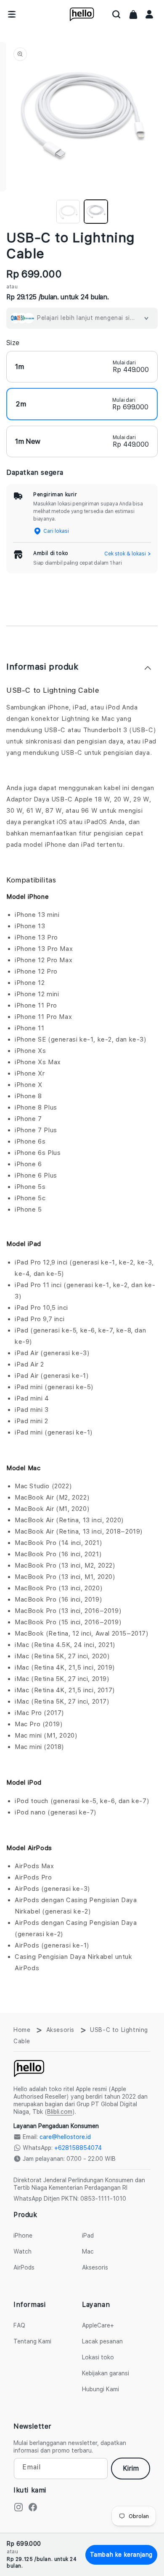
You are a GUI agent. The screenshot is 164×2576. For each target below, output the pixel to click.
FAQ (19, 2325)
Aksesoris (60, 2030)
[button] (116, 14)
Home (22, 2030)
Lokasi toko (98, 2357)
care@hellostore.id (65, 2137)
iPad (88, 2236)
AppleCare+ (98, 2325)
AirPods (24, 2267)
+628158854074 (78, 2148)
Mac (88, 2251)
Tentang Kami (32, 2341)
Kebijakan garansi (106, 2373)
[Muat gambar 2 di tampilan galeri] (96, 212)
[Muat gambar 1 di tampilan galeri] (68, 212)
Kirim (131, 2468)
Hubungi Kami (101, 2389)
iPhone (23, 2236)
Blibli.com (60, 2112)
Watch (22, 2251)
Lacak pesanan (102, 2341)
